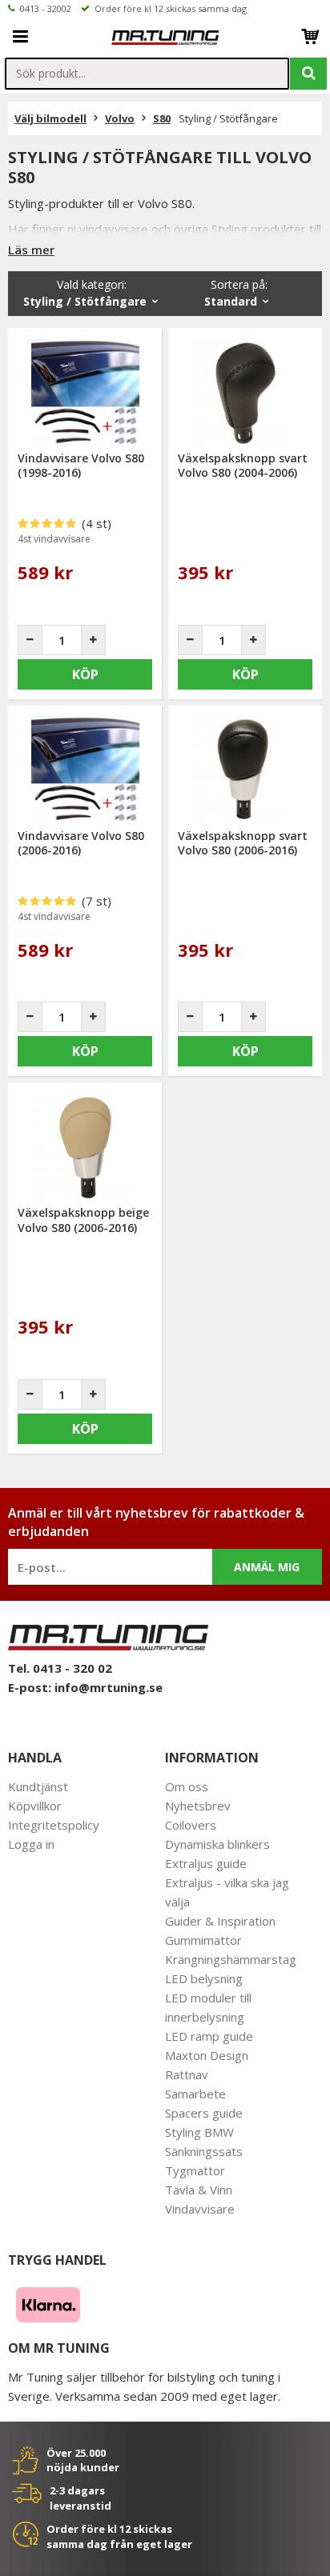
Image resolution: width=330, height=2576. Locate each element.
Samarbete (195, 2094)
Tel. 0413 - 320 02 (60, 1668)
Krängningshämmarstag (231, 1959)
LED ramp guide (209, 2036)
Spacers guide (204, 2113)
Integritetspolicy (54, 1825)
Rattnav (187, 2074)
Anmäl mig (267, 1567)
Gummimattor (203, 1940)
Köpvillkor (35, 1806)
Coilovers (191, 1825)
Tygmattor (195, 2170)
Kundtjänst (38, 1786)
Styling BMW (199, 2132)
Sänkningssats (204, 2151)
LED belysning (204, 1978)
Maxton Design (207, 2055)
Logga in (31, 1844)
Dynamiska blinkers (217, 1844)
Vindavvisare (200, 2209)
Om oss (187, 1786)
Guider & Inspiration (220, 1921)
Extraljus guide (206, 1863)
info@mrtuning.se (109, 1687)
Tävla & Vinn (199, 2190)
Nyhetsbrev (198, 1806)
